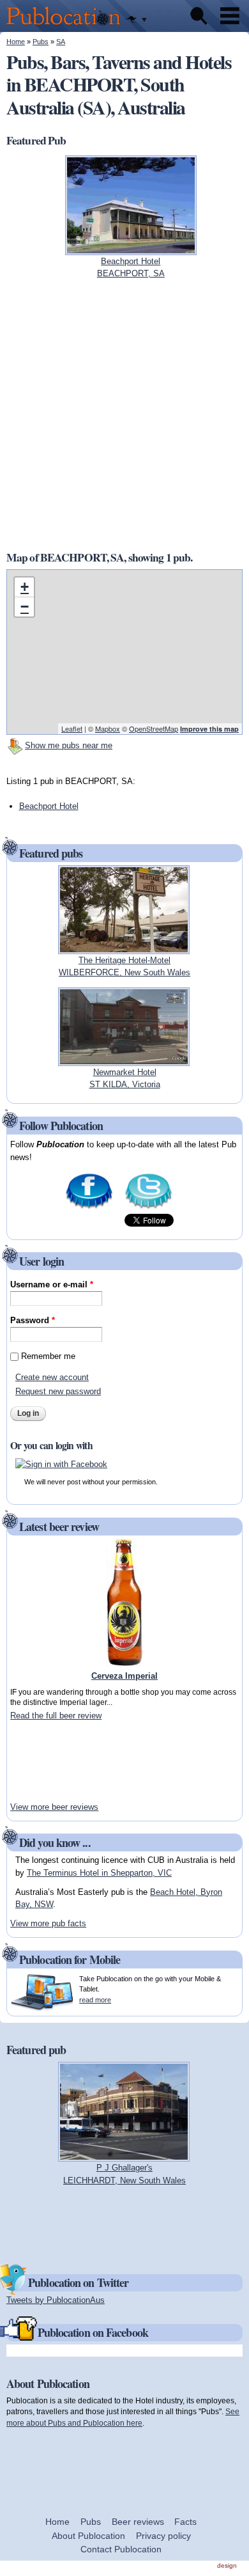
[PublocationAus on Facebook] (89, 1208)
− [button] (25, 607)
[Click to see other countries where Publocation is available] (136, 20)
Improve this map (209, 729)
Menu (230, 16)
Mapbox (108, 728)
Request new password (58, 1391)
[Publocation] (67, 26)
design (227, 2565)
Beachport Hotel (49, 806)
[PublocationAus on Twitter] (148, 1208)
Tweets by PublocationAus (56, 2300)
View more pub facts (48, 1923)
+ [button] (25, 587)
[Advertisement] (49, 1761)
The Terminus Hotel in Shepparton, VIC (99, 1873)
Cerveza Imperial (124, 1676)
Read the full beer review (56, 1716)
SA (61, 42)
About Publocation (88, 2536)
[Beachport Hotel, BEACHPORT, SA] (131, 248)
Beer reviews (138, 2522)
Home (16, 42)
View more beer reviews (54, 1807)
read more (95, 2000)
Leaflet (72, 728)
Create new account (52, 1377)
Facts (185, 2522)
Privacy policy (163, 2536)
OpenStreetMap (154, 728)
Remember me (48, 1356)
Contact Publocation (121, 2549)
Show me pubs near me (69, 745)
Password (33, 1320)
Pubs (41, 42)
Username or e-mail (52, 1284)
